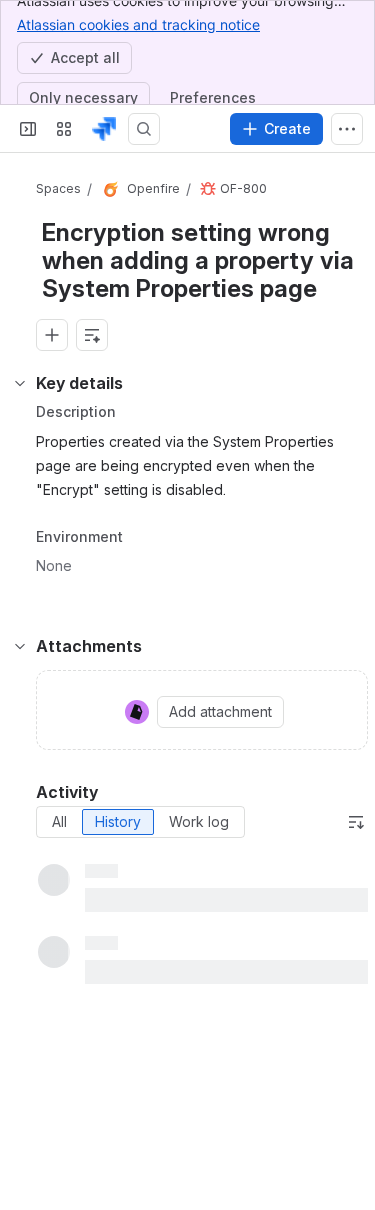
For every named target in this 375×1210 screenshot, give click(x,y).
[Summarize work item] (92, 335)
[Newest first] (356, 822)
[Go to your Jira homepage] (104, 129)
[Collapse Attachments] (20, 646)
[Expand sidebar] (28, 129)
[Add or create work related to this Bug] (52, 335)
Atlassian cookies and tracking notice (138, 24)
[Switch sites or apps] (64, 129)
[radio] (59, 822)
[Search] (144, 129)
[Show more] (347, 129)
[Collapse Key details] (20, 383)
